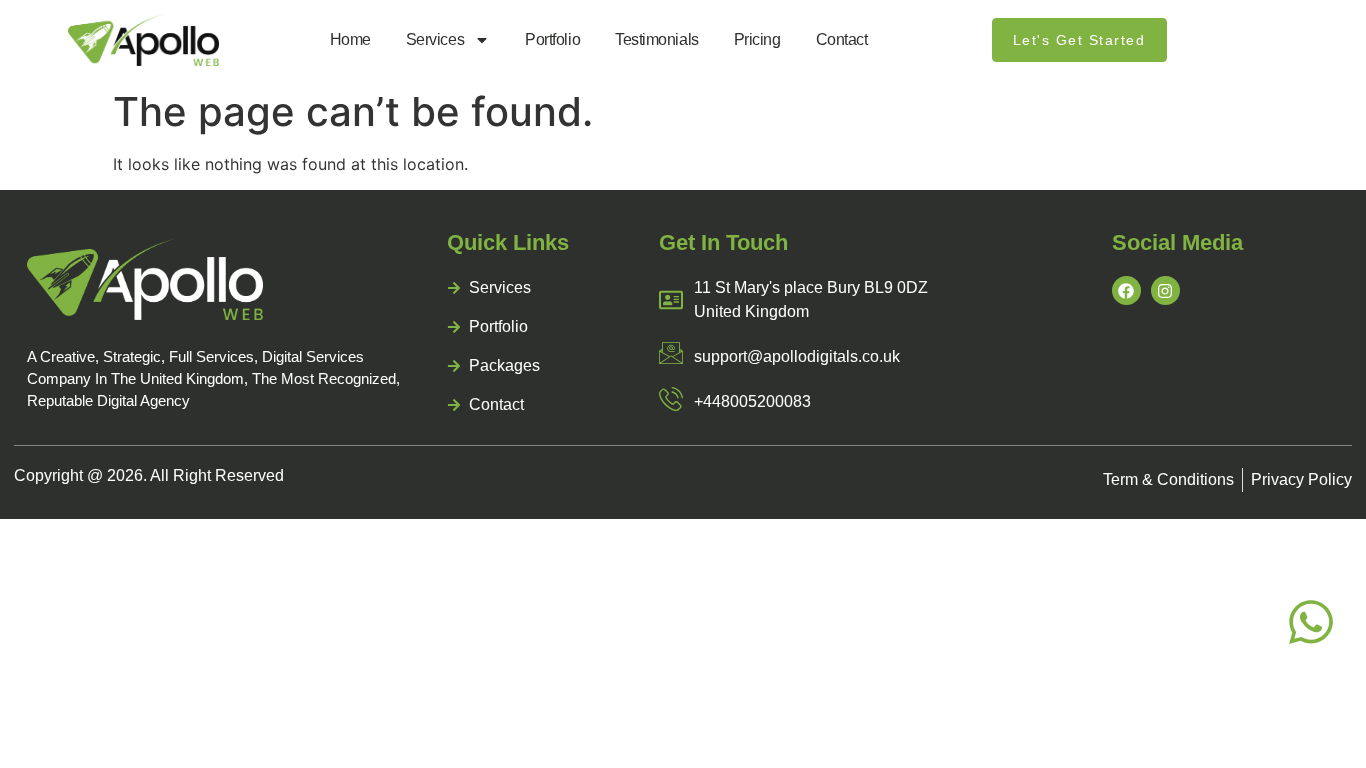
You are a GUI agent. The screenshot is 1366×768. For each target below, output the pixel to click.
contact (842, 39)
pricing (757, 39)
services (435, 39)
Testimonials (657, 39)
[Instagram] (1165, 290)
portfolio (552, 39)
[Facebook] (1126, 290)
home (350, 39)
